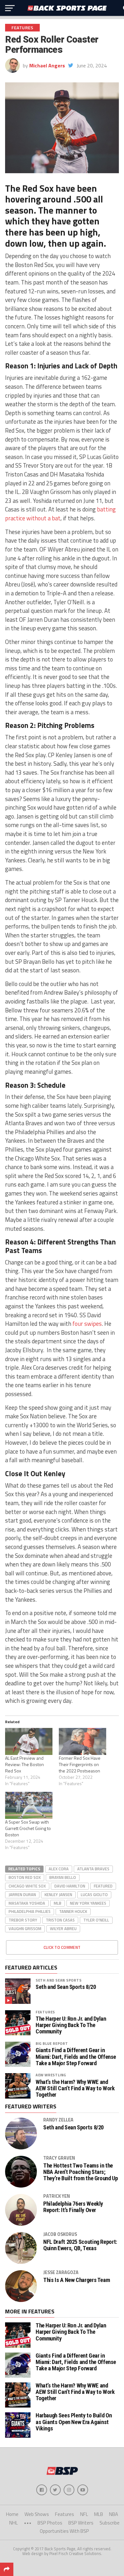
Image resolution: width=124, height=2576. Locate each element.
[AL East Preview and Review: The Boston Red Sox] (29, 1741)
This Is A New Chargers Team (76, 2280)
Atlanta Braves (93, 1869)
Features (45, 2012)
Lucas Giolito (94, 1894)
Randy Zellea (58, 2120)
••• (28, 2523)
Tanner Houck (73, 1911)
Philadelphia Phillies (30, 1911)
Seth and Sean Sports (59, 1980)
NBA (114, 2514)
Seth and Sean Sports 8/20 (66, 1987)
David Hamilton (70, 1886)
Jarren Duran (22, 1894)
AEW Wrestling (51, 2075)
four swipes (87, 1324)
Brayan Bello (63, 1877)
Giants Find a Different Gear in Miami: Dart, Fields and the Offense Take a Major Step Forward (76, 2057)
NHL (14, 2523)
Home (12, 2514)
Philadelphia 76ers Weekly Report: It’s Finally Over (73, 2207)
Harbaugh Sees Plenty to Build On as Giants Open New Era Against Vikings (74, 2422)
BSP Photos (50, 2523)
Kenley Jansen (58, 1894)
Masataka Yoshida (27, 1903)
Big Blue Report (52, 2043)
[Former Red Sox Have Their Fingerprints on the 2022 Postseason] (83, 1741)
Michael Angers (47, 65)
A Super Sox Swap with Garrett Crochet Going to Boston (28, 1828)
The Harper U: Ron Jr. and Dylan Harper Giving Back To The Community (71, 2025)
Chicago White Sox (27, 1886)
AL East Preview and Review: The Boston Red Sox (24, 1764)
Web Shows (37, 2514)
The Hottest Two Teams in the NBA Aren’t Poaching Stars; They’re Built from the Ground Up (80, 2172)
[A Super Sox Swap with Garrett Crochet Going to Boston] (29, 1805)
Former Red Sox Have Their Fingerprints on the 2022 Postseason (80, 1764)
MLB (58, 1903)
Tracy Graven (59, 2158)
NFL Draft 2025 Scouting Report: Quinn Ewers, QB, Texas (80, 2245)
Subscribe (110, 2523)
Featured (103, 1886)
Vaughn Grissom (25, 1929)
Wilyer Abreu (63, 1929)
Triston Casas (60, 1920)
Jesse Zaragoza (61, 2272)
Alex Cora (59, 1869)
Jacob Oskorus (60, 2234)
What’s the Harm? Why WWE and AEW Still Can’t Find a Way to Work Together (75, 2088)
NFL (84, 2514)
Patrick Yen (57, 2196)
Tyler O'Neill (96, 1920)
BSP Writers (81, 2523)
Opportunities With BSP (64, 2531)
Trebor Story (23, 1920)
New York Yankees (88, 1903)
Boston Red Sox (25, 1877)
